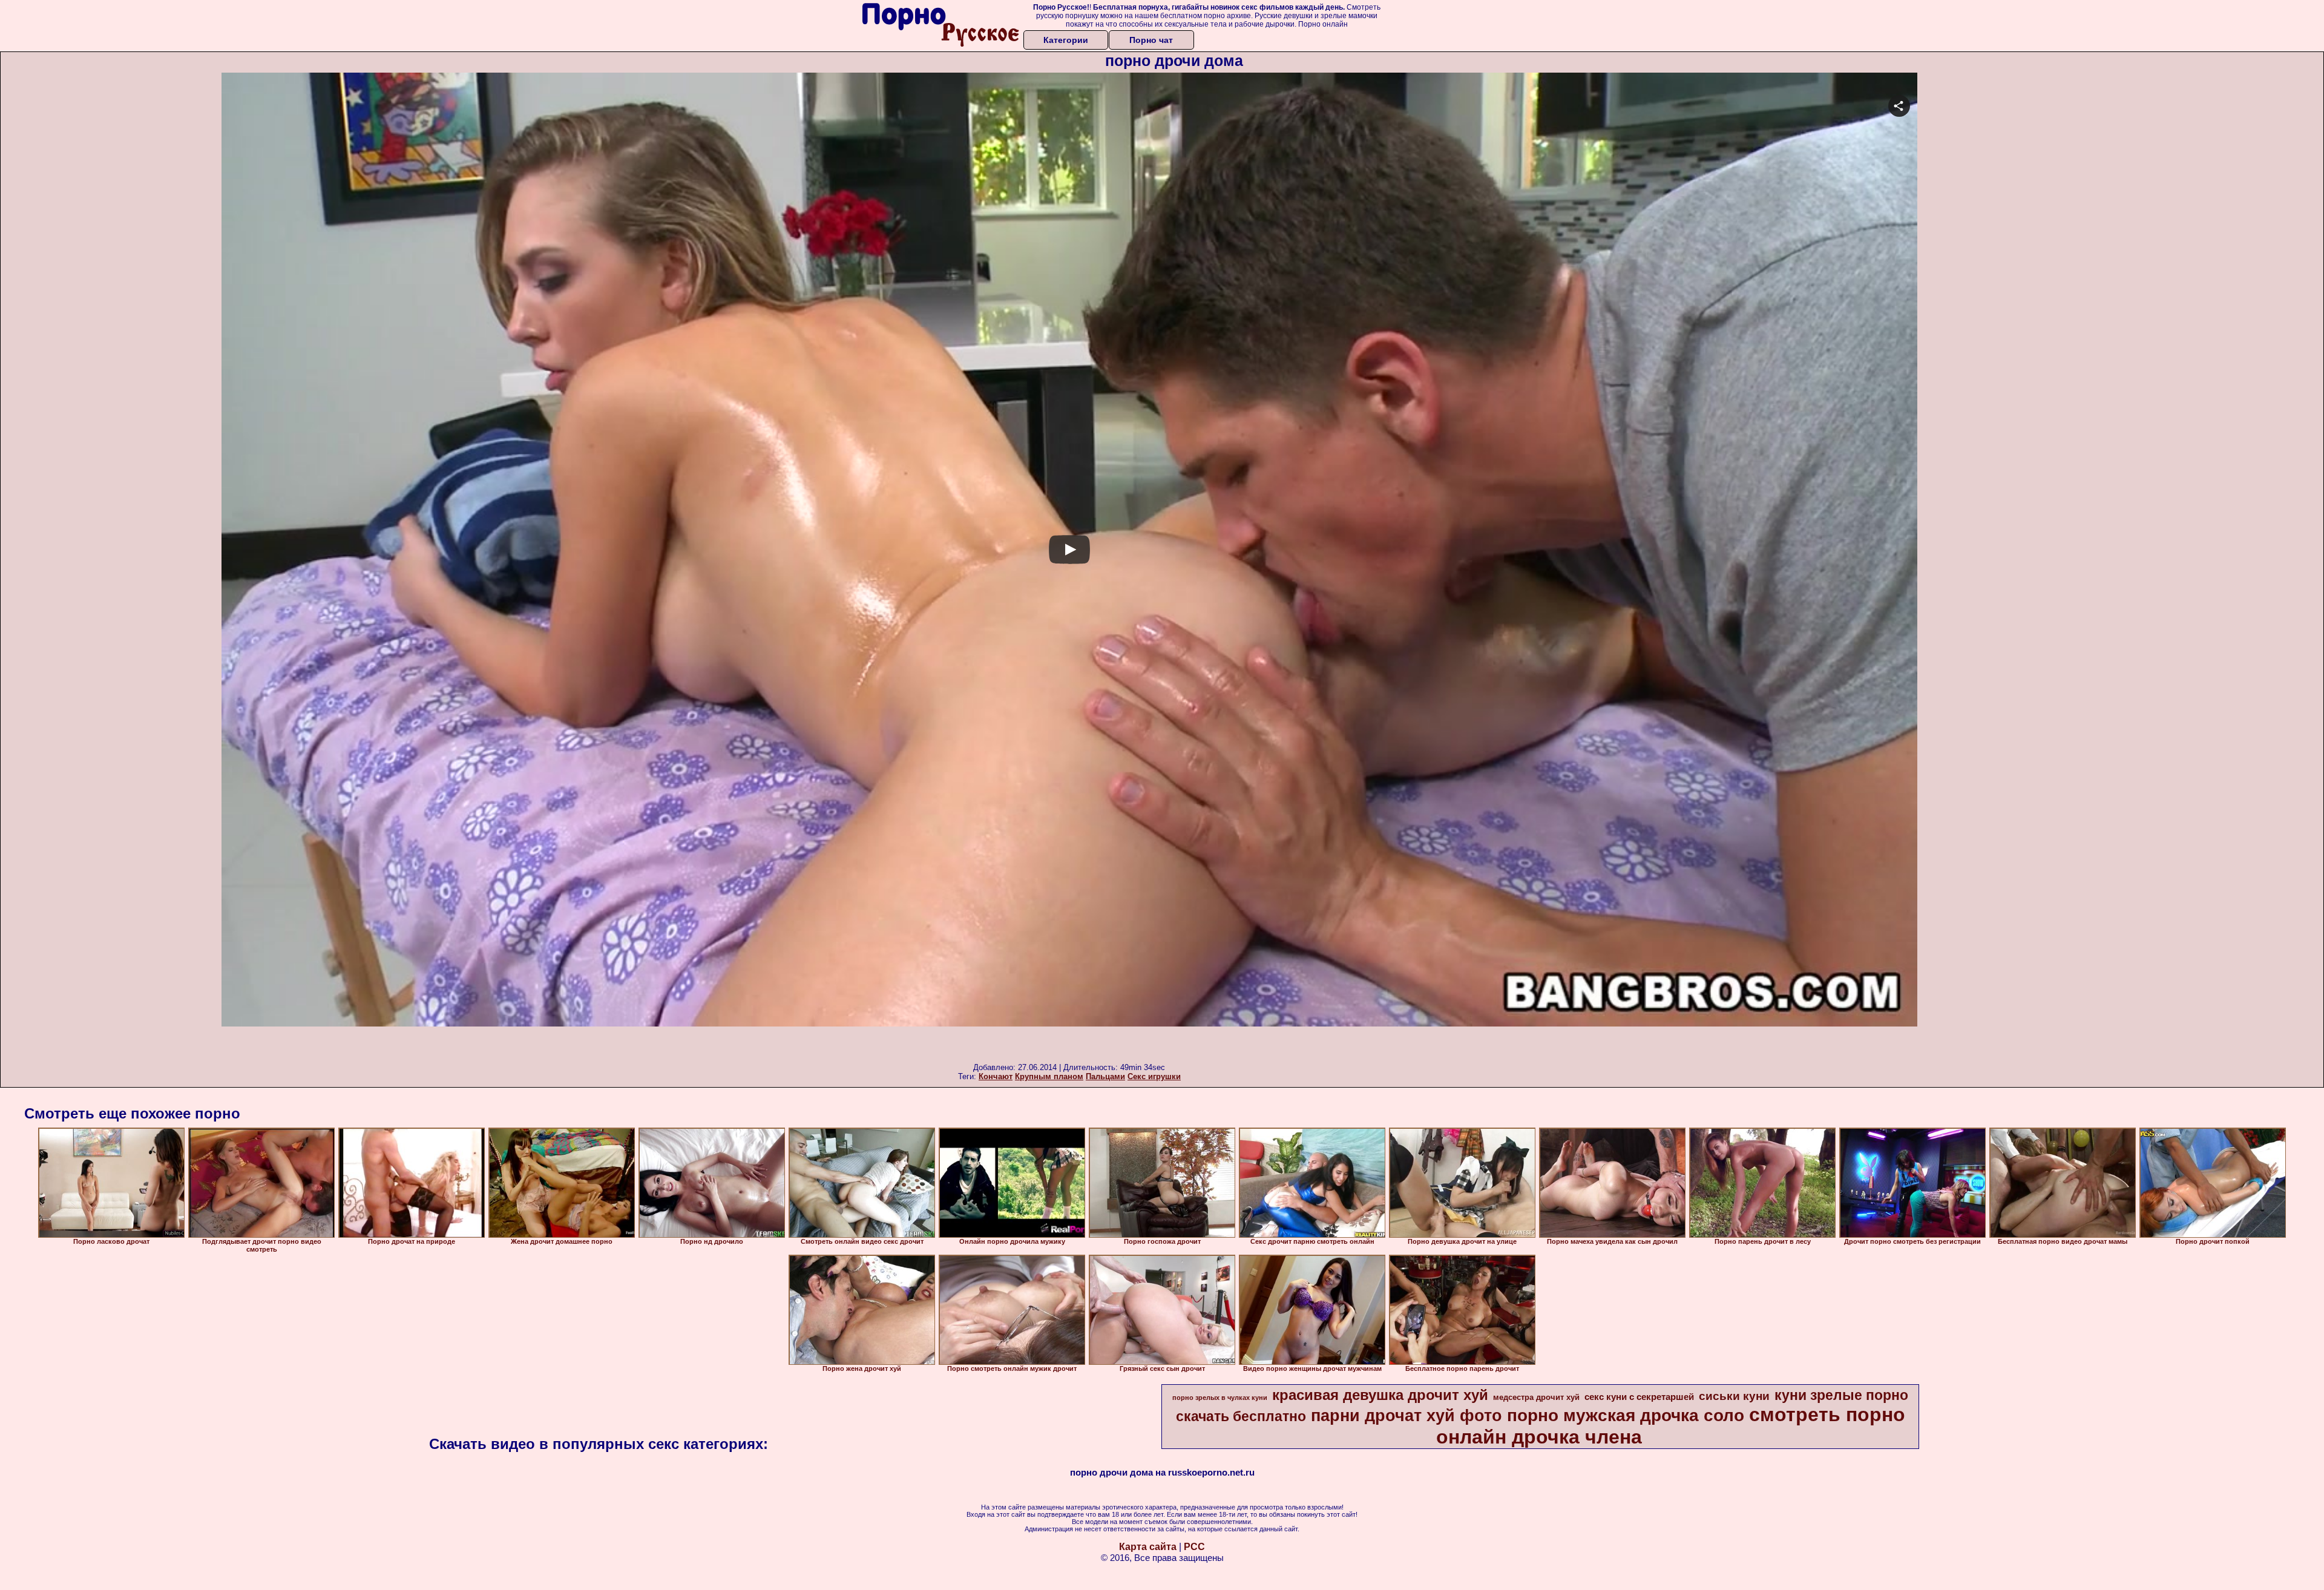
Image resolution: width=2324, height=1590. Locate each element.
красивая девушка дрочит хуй (1380, 1395)
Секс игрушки (1154, 1076)
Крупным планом (1049, 1076)
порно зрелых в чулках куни (1220, 1398)
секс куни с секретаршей (1639, 1397)
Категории (1066, 40)
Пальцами (1105, 1076)
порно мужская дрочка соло (1626, 1415)
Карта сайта (1148, 1547)
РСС (1194, 1547)
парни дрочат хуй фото (1407, 1416)
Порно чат (1151, 40)
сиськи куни (1734, 1396)
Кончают (996, 1076)
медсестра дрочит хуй (1536, 1397)
